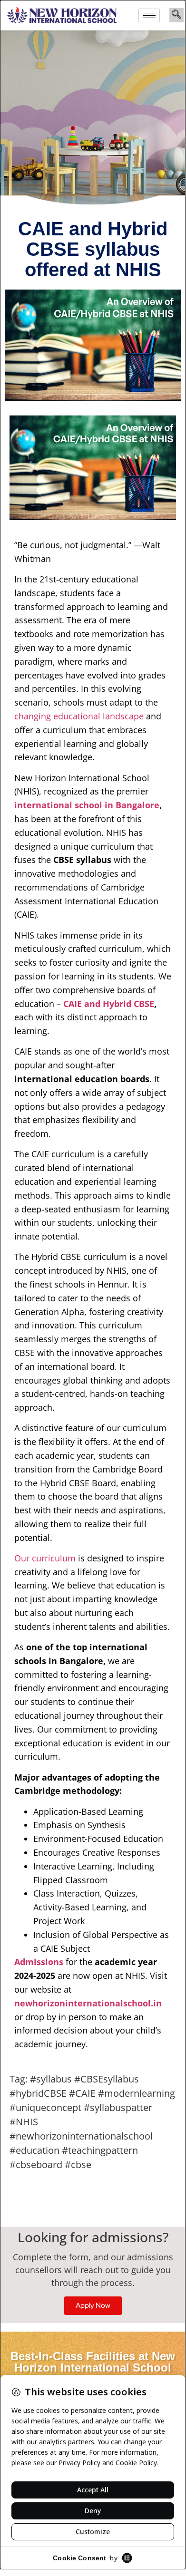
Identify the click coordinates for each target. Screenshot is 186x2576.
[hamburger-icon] (149, 15)
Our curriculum (45, 1558)
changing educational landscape (79, 716)
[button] (176, 15)
